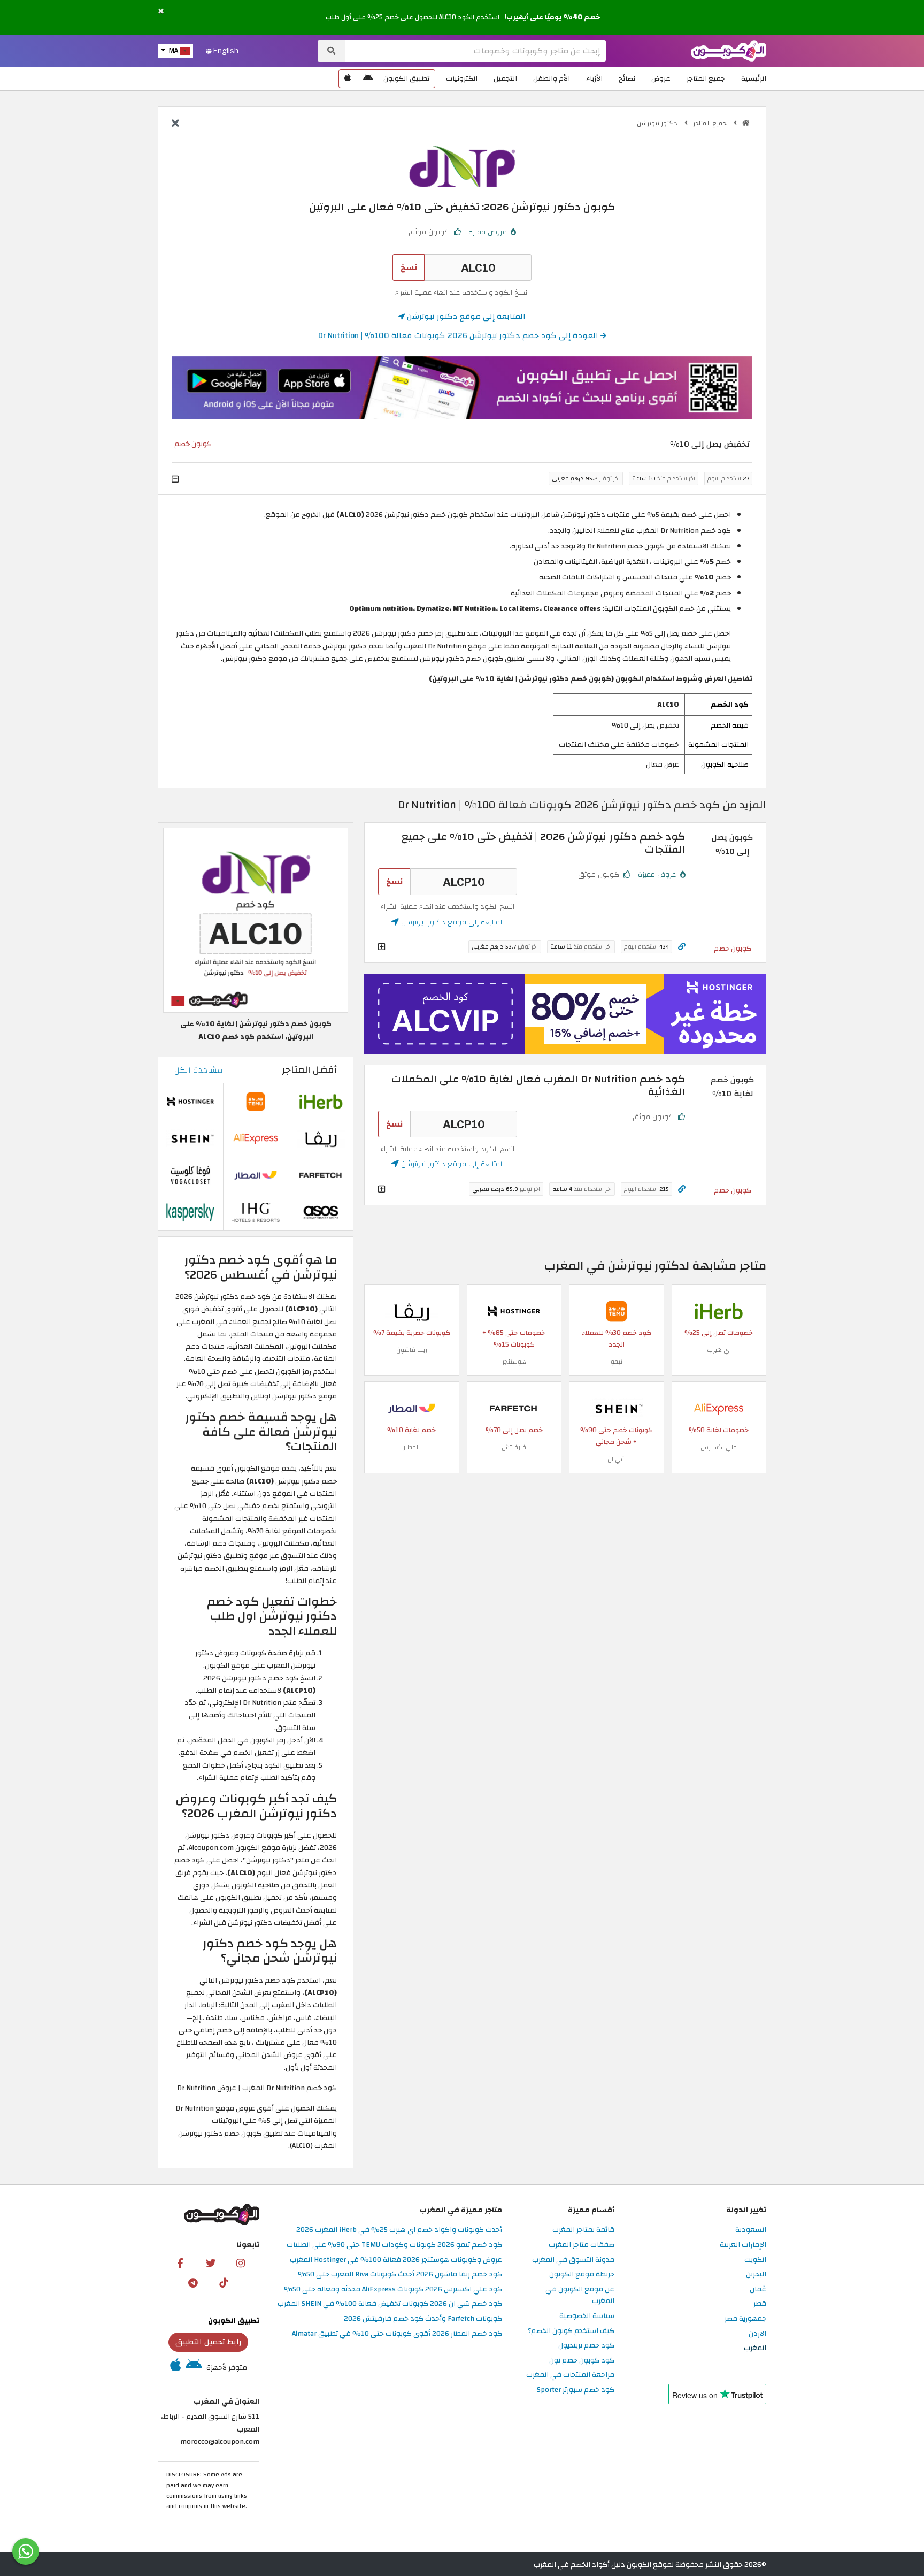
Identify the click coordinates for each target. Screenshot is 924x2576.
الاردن (757, 2334)
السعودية (751, 2230)
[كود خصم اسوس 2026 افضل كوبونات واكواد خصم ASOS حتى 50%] (321, 1212)
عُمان (758, 2290)
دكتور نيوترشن (658, 123)
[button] (161, 12)
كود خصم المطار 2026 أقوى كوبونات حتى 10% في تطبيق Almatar (397, 2334)
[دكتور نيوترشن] (462, 166)
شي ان (617, 1459)
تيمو (617, 1362)
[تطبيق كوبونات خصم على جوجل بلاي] (368, 79)
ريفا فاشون (412, 1350)
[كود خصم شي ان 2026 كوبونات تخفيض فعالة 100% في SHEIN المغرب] (617, 1408)
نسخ (409, 267)
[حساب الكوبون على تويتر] (211, 2263)
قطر (760, 2304)
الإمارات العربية (743, 2245)
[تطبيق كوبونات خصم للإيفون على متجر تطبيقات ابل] (348, 79)
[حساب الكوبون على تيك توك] (224, 2282)
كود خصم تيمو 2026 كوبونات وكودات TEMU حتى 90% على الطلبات (394, 2245)
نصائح (627, 78)
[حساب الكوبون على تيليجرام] (193, 2282)
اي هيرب (719, 1350)
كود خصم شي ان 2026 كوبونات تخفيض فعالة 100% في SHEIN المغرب (390, 2304)
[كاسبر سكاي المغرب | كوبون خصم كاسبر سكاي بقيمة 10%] (190, 1212)
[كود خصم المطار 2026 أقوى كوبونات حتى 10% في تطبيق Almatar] (412, 1408)
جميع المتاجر (706, 78)
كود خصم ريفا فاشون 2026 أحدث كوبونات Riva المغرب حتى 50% (400, 2275)
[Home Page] (729, 50)
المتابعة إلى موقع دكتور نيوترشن (465, 316)
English (225, 51)
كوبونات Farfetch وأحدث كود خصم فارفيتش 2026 (423, 2319)
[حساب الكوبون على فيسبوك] (180, 2263)
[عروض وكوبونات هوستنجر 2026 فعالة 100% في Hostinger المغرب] (514, 1310)
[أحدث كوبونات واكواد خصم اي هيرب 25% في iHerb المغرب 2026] (719, 1310)
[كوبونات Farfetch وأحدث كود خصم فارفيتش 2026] (514, 1408)
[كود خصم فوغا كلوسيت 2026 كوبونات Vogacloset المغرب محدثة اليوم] (190, 1175)
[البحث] (331, 51)
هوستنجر (514, 1362)
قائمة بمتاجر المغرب (583, 2230)
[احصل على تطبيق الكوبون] (462, 388)
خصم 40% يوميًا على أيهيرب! (552, 17)
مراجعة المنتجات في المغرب (570, 2375)
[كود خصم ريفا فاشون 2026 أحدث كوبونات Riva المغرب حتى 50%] (412, 1310)
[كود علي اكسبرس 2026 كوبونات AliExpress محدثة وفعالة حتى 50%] (719, 1408)
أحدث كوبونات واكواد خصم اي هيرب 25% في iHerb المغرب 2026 (399, 2230)
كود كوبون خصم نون (582, 2361)
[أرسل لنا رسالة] (26, 2551)
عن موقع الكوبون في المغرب (580, 2296)
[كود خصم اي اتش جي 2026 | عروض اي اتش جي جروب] (256, 1212)
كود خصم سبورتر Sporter (576, 2390)
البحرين (756, 2275)
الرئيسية (754, 78)
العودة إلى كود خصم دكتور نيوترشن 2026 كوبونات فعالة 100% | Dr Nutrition (459, 335)
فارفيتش (514, 1447)
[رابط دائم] (682, 947)
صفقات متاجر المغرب (582, 2245)
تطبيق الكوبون (406, 78)
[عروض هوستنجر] (565, 1014)
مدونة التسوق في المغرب (573, 2260)
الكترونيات (462, 78)
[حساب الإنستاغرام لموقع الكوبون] (241, 2263)
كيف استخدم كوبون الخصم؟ (571, 2331)
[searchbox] (475, 51)
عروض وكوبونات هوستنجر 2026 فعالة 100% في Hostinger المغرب (396, 2260)
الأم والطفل (552, 78)
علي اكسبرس (719, 1447)
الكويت (755, 2260)
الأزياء (594, 78)
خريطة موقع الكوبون (582, 2275)
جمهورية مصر (745, 2319)
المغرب (755, 2348)
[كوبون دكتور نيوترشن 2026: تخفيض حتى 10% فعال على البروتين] (256, 920)
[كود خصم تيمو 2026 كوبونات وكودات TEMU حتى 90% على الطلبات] (617, 1310)
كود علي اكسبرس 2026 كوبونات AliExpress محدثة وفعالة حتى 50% (393, 2290)
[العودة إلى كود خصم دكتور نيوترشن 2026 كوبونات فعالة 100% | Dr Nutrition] (175, 124)
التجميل (505, 78)
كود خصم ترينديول (586, 2346)
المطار (411, 1447)
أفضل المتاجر (309, 1070)
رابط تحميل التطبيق (209, 2342)
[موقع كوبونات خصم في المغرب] (746, 123)
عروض (661, 78)
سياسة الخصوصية (587, 2316)
